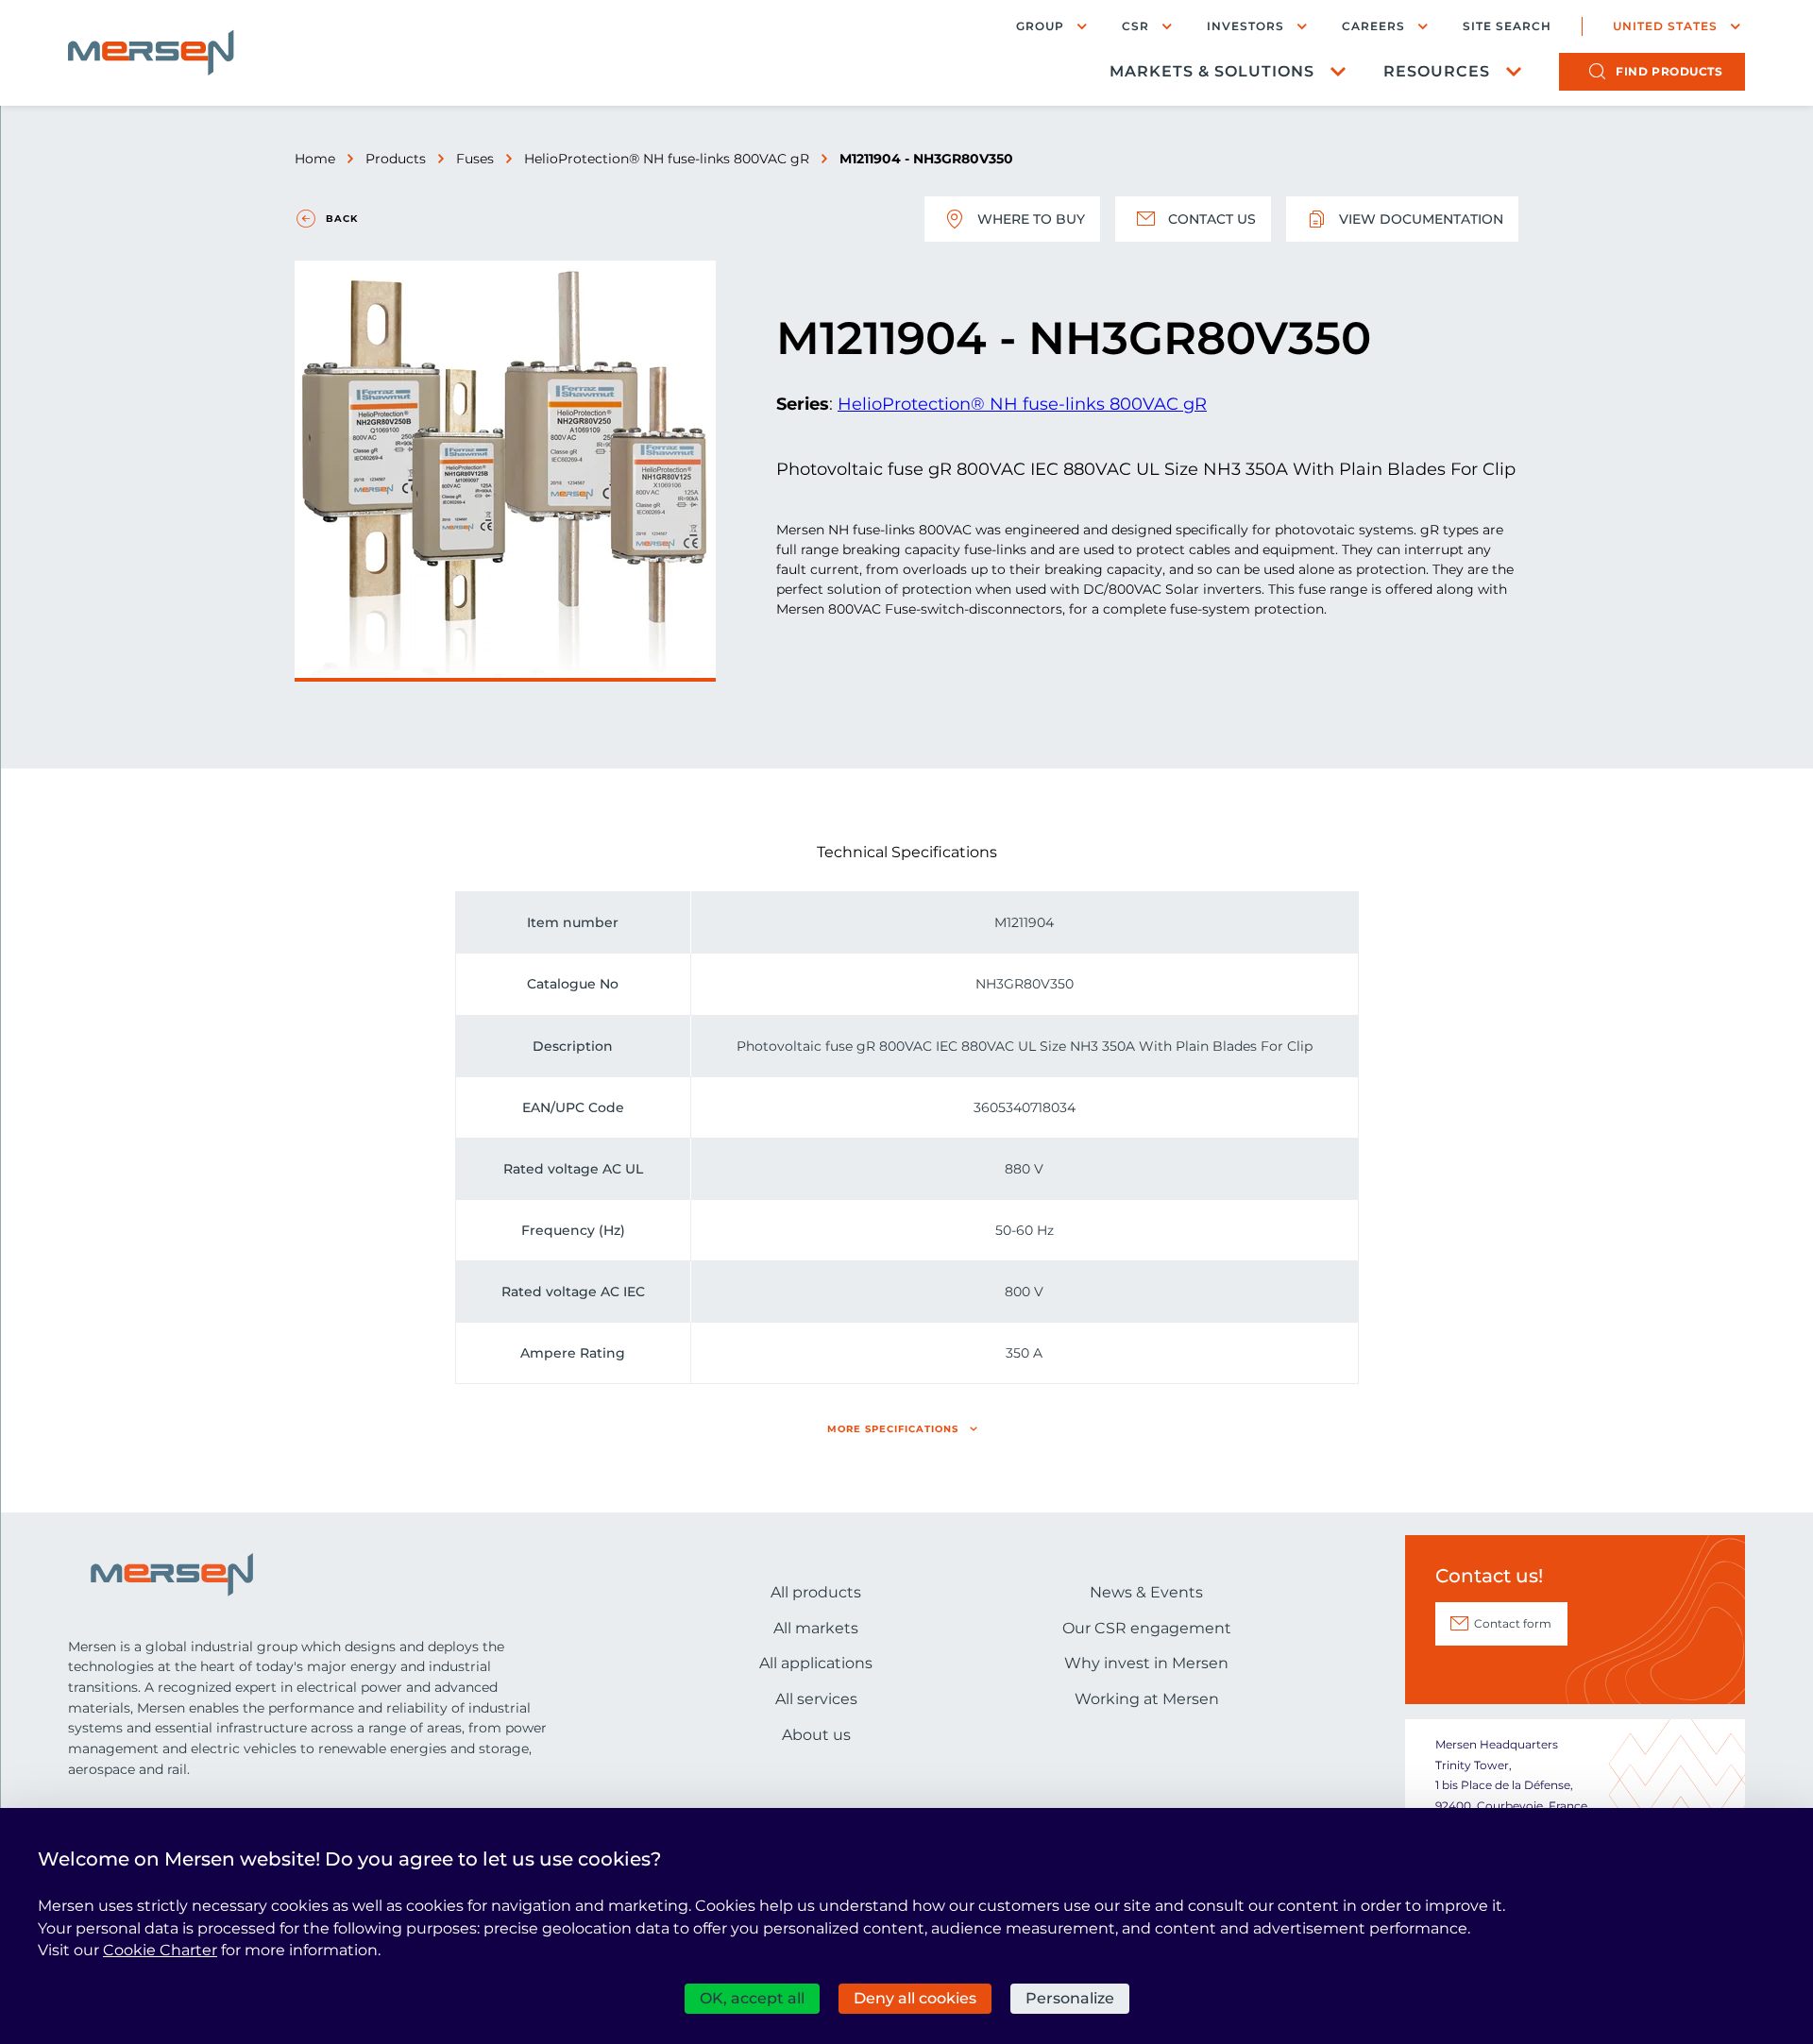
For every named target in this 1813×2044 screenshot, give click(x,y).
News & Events (1146, 1592)
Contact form (1513, 1623)
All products (816, 1592)
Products (396, 159)
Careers (1373, 26)
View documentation (1421, 219)
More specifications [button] (893, 1429)
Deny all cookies (915, 1998)
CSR (1135, 26)
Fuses (475, 159)
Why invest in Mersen (1146, 1663)
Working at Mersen (1147, 1699)
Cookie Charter (160, 1950)
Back (342, 219)
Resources (1437, 71)
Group (1040, 26)
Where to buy (1031, 219)
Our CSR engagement (1147, 1628)
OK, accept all (752, 1998)
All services (816, 1699)
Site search (1507, 26)
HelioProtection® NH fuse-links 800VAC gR (667, 159)
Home (315, 159)
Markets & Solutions (1212, 71)
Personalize (1070, 1998)
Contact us (1212, 219)
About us (816, 1735)
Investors (1245, 26)
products (1669, 71)
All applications (816, 1663)
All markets (816, 1628)
